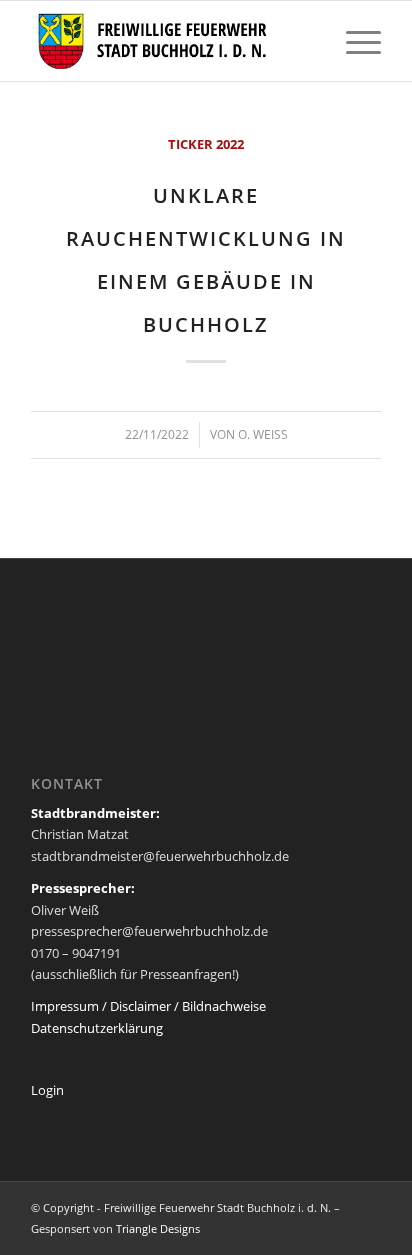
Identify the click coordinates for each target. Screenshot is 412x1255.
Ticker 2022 (206, 144)
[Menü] (353, 41)
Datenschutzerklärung (97, 1028)
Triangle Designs (158, 1228)
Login (47, 1090)
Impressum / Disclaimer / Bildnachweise (148, 1006)
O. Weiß (263, 434)
